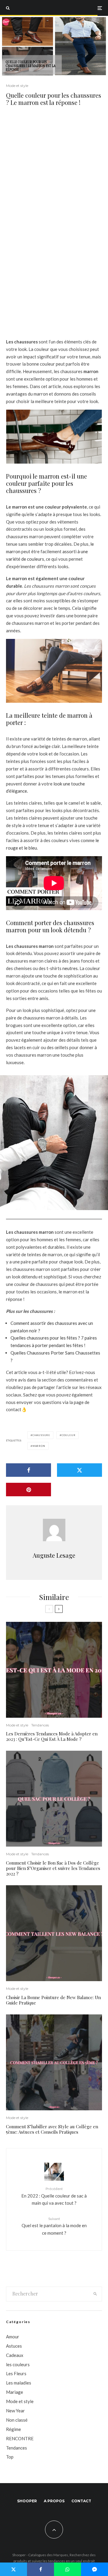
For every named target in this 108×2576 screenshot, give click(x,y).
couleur (69, 1435)
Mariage (15, 2392)
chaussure (41, 1435)
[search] (96, 2294)
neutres (70, 968)
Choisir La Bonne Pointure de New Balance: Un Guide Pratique (53, 2000)
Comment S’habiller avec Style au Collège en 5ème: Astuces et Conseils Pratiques (52, 2129)
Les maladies (19, 2383)
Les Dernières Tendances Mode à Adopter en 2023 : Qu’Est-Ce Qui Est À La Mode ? (52, 1736)
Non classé (17, 2420)
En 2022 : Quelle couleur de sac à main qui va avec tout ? (54, 2196)
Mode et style (17, 86)
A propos (54, 2501)
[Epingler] (28, 1490)
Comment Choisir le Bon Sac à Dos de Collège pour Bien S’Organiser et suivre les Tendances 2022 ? (53, 1868)
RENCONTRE (20, 2438)
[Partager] (28, 1470)
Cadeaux (15, 2355)
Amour (13, 2337)
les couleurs (18, 2364)
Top (10, 2457)
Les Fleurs (16, 2373)
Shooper (27, 2501)
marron (39, 1446)
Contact (81, 2501)
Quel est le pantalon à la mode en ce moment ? (54, 2226)
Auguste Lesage (54, 1555)
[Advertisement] (54, 171)
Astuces (14, 2346)
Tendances (40, 1725)
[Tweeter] (79, 1470)
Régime (13, 2429)
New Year (15, 2411)
